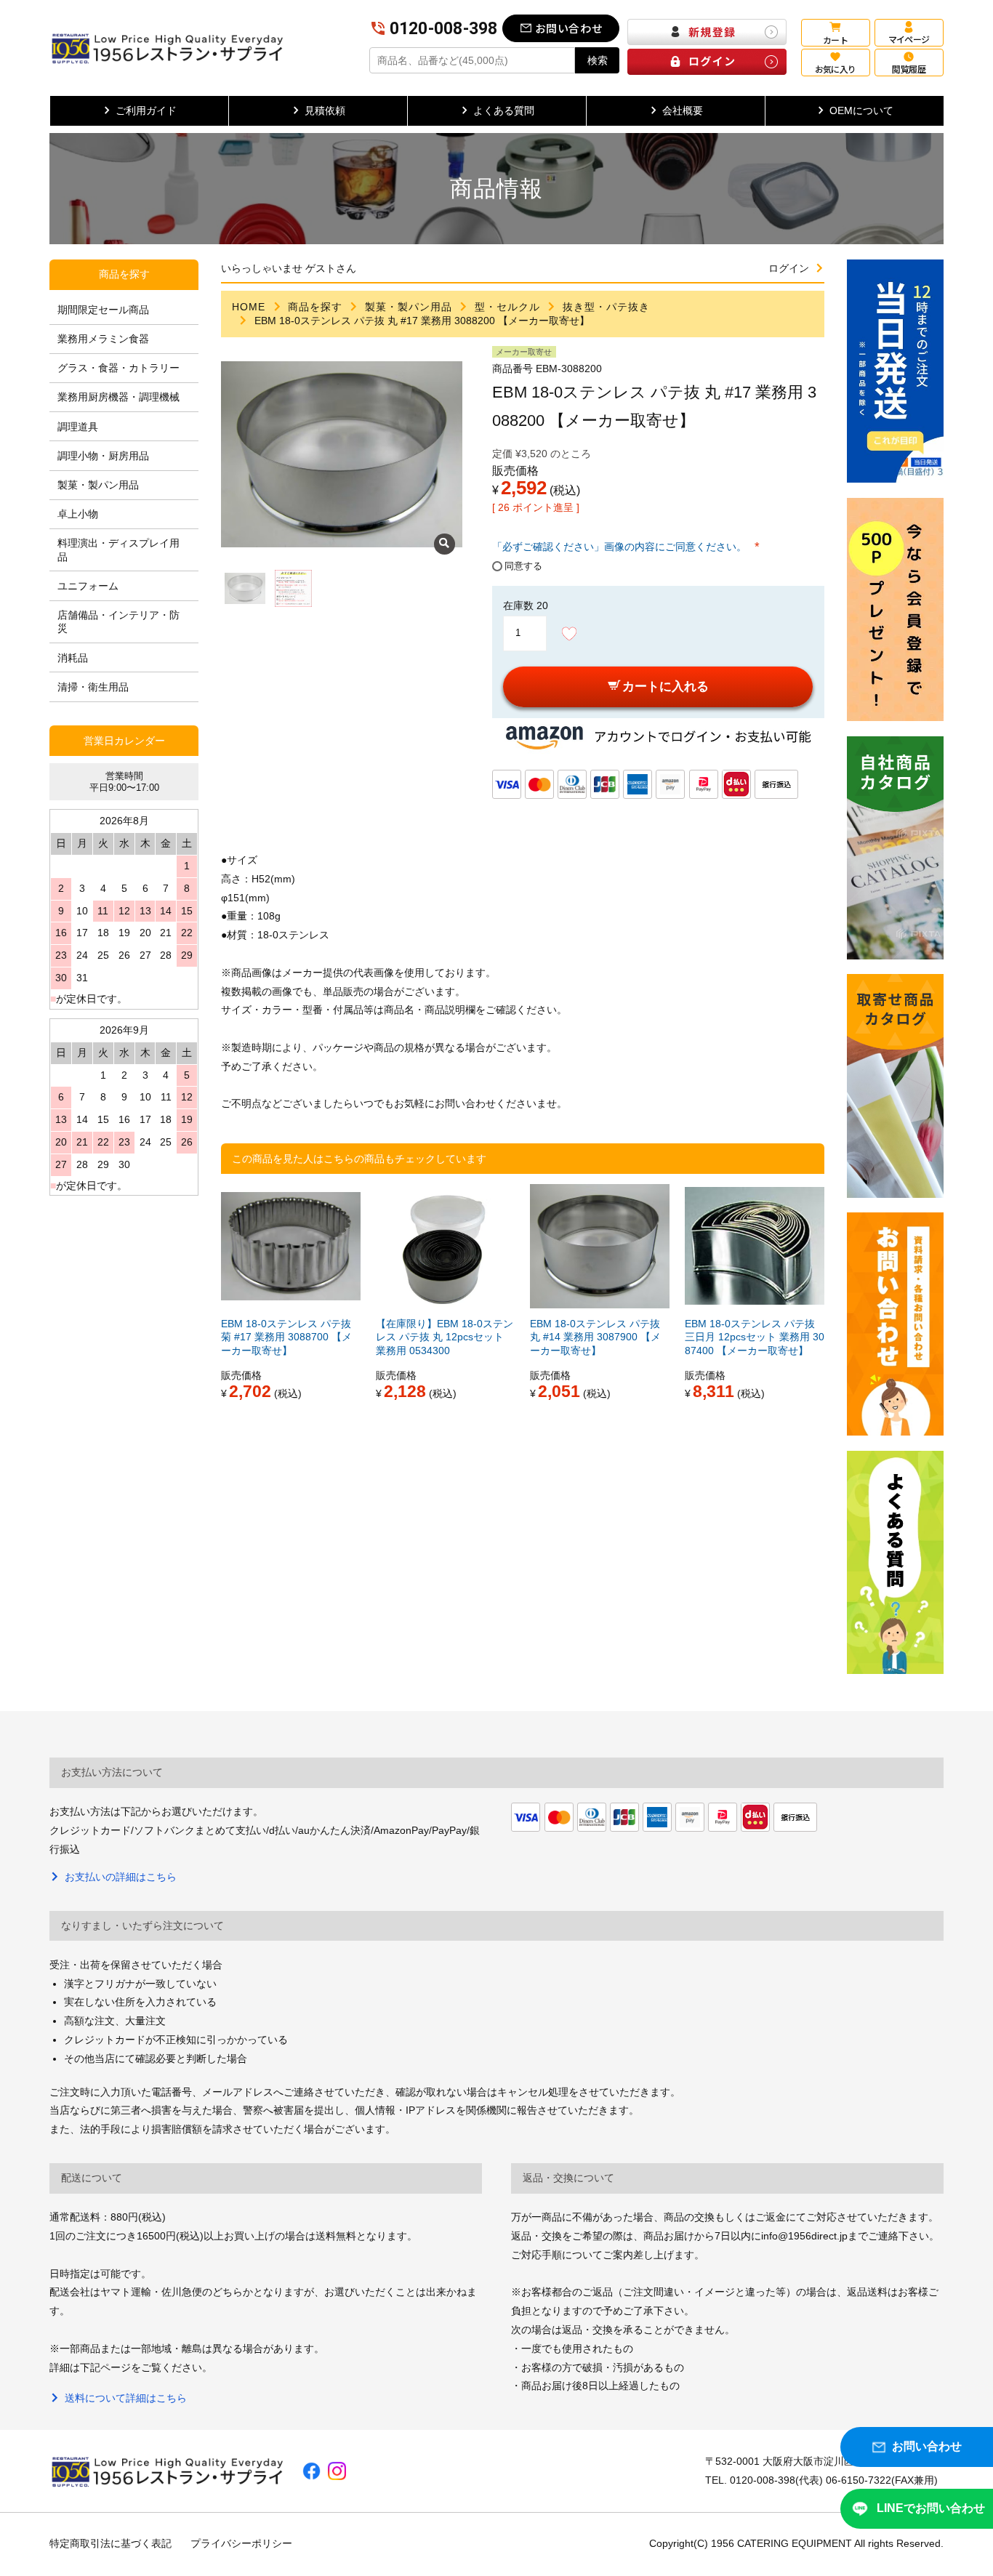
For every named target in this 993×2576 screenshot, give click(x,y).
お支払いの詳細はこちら (120, 1877)
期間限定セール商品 (103, 310)
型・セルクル (507, 307)
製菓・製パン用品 (409, 307)
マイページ (909, 39)
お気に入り (836, 69)
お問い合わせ (569, 28)
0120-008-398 (444, 29)
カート (835, 40)
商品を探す (315, 307)
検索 (598, 60)
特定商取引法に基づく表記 (110, 2543)
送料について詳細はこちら (125, 2398)
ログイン (789, 268)
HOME (249, 307)
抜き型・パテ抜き (606, 307)
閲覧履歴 (909, 69)
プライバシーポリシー (241, 2543)
